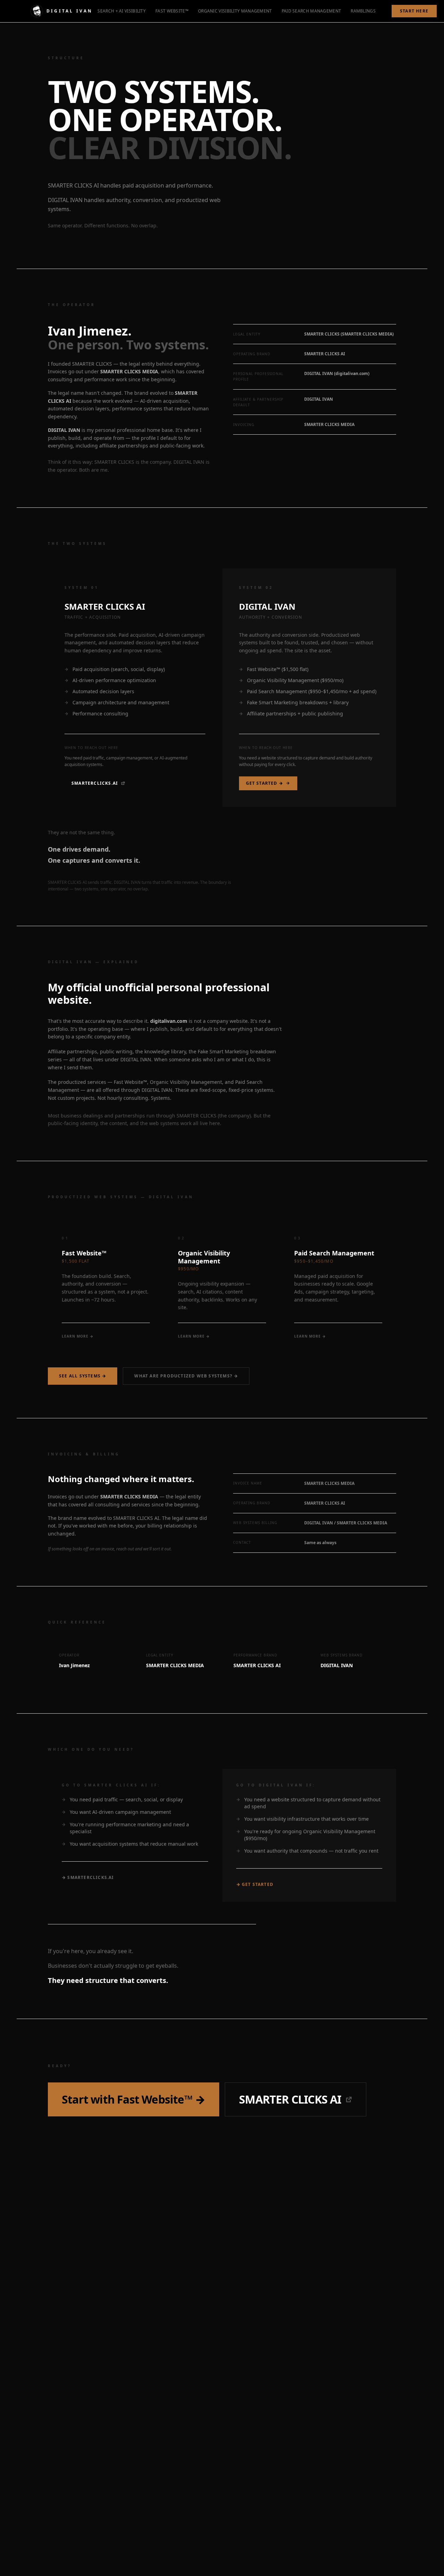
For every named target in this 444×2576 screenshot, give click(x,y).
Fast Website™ (172, 11)
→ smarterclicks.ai (88, 1878)
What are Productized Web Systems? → (186, 1376)
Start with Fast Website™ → (134, 2099)
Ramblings (363, 11)
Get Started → (265, 783)
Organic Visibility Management (235, 11)
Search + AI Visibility (122, 11)
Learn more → (78, 1336)
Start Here (414, 11)
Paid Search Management (311, 11)
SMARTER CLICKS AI (290, 2099)
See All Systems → (83, 1376)
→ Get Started (255, 1885)
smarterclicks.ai (95, 783)
